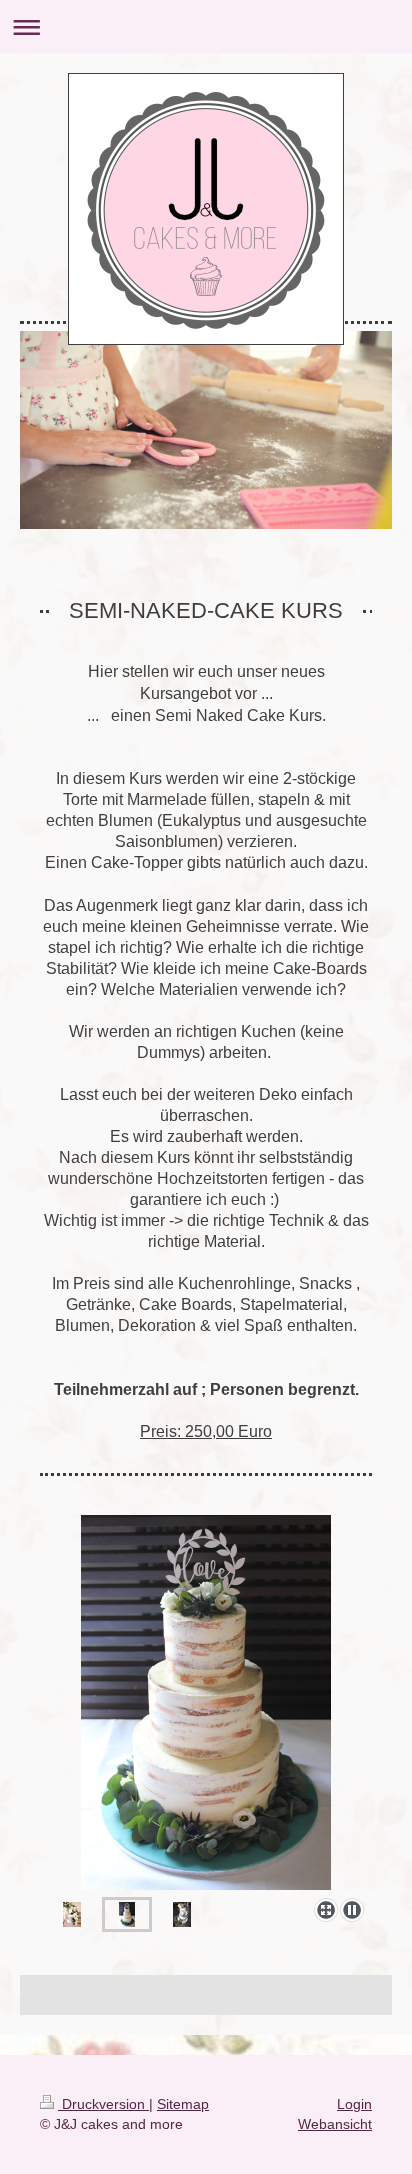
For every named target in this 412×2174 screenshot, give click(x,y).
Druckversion (103, 2104)
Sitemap (183, 2104)
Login (354, 2104)
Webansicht (335, 2124)
